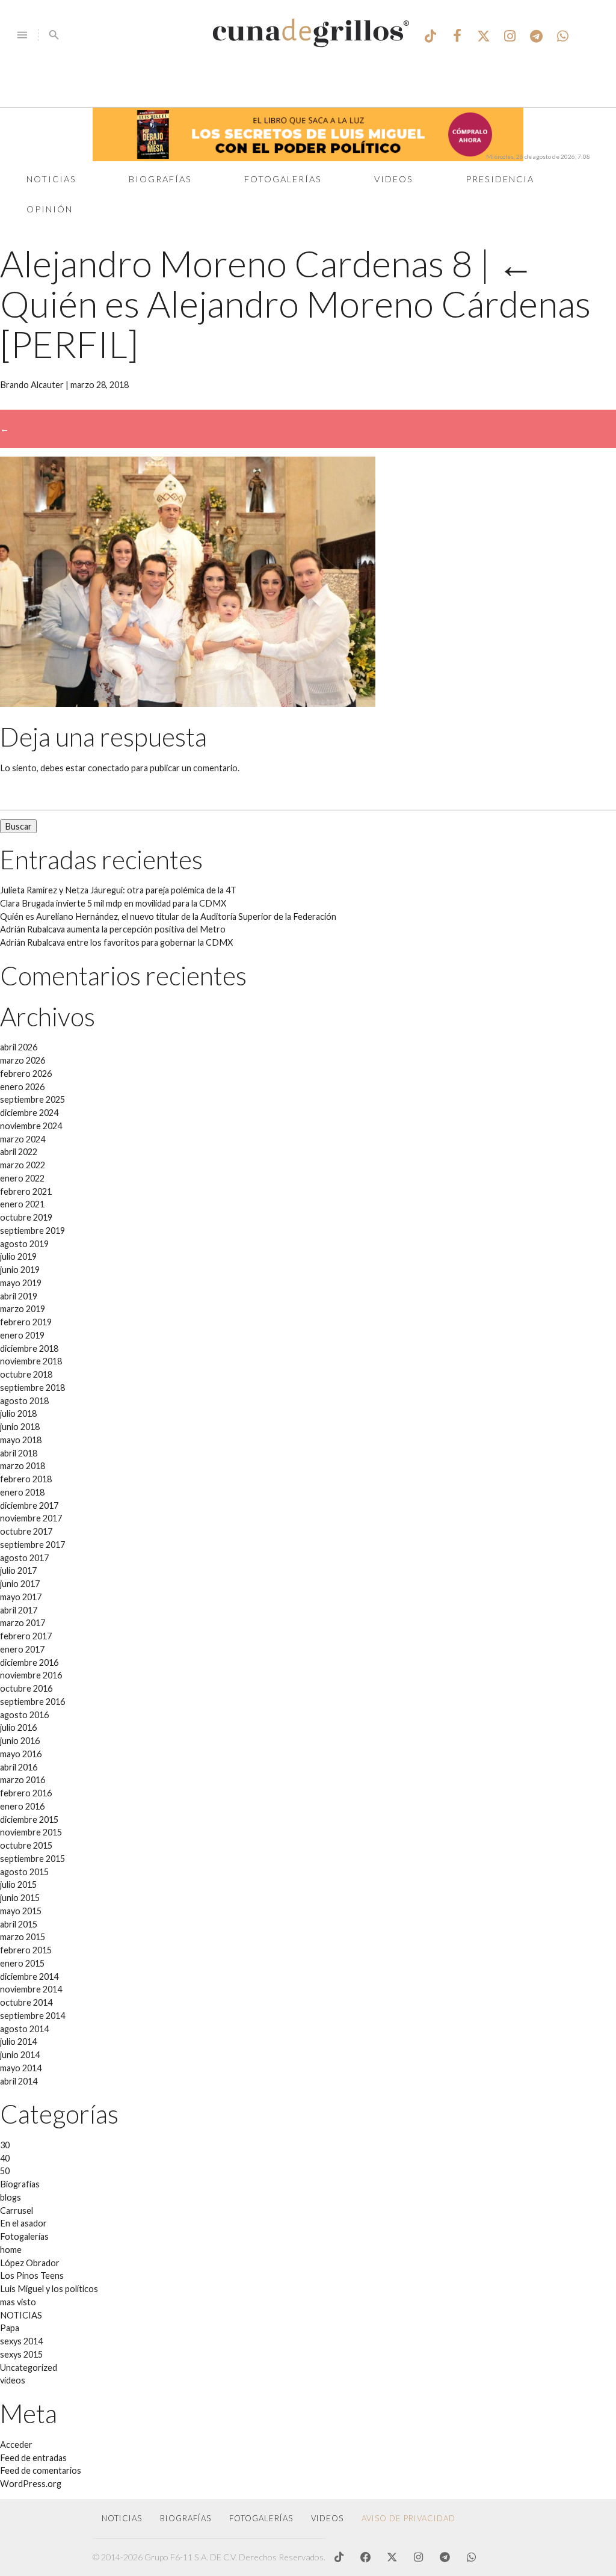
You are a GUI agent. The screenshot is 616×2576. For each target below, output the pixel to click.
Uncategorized (29, 2368)
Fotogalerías (283, 179)
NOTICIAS (21, 2315)
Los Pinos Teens (32, 2276)
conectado (109, 768)
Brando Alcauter (32, 385)
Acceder (16, 2445)
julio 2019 (18, 1256)
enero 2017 (22, 1649)
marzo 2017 (23, 1623)
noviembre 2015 (31, 1832)
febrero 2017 (26, 1636)
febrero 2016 (26, 1793)
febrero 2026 (26, 1074)
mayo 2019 (21, 1283)
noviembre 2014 (31, 1989)
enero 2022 (22, 1178)
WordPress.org (31, 2484)
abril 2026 (19, 1047)
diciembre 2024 (29, 1113)
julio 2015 (18, 1884)
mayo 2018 (21, 1440)
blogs (11, 2197)
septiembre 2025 (32, 1099)
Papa (10, 2328)
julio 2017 (18, 1570)
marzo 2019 (23, 1309)
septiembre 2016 (32, 1702)
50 (5, 2171)
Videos (394, 179)
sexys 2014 (21, 2341)
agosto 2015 (24, 1872)
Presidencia (500, 179)
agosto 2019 (24, 1244)
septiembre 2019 (32, 1231)
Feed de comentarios (41, 2470)
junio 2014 (20, 2055)
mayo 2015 (21, 1911)
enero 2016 (22, 1806)
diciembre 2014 (29, 1977)
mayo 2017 (21, 1597)
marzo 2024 (23, 1139)
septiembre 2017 (32, 1545)
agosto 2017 (24, 1558)
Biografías (160, 179)
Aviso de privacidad (408, 2518)
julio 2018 (18, 1413)
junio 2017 (20, 1584)
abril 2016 (19, 1767)
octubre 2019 (26, 1217)
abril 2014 (19, 2081)
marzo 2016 (23, 1780)
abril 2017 (19, 1610)
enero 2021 (22, 1204)
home (11, 2250)
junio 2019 (20, 1270)
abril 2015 (19, 1924)
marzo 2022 (23, 1165)
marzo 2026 (23, 1060)
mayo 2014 (21, 2068)
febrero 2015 (26, 1950)
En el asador (23, 2223)
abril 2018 (19, 1453)
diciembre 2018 (29, 1348)
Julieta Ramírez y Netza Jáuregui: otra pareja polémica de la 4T (118, 890)
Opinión (50, 209)
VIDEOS (327, 2518)
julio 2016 (18, 1727)
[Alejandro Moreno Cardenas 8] (188, 704)
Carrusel (17, 2211)
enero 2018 (22, 1492)
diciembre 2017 (29, 1505)
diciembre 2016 (29, 1662)
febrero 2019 (26, 1322)
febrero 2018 (26, 1479)
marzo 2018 (23, 1466)
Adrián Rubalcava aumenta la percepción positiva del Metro (113, 929)
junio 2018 (20, 1427)
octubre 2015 (26, 1845)
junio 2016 (20, 1741)
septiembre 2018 (32, 1388)
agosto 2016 (24, 1715)
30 (5, 2145)
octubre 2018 (26, 1374)
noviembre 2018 (31, 1361)
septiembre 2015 (32, 1859)
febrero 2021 (26, 1191)
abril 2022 (19, 1152)
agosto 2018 (24, 1401)
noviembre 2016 (31, 1675)
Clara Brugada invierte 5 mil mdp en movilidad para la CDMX (113, 903)
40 (5, 2158)
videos (13, 2380)
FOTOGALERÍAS (261, 2518)
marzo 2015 (23, 1937)
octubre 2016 (26, 1688)
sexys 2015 (21, 2354)
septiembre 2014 (32, 2016)
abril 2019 (19, 1296)
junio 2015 (20, 1898)
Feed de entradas (33, 2458)
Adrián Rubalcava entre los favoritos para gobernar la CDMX (116, 942)
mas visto (18, 2302)
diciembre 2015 (29, 1820)
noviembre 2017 (31, 1518)
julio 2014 (18, 2041)
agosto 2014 (24, 2029)
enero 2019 (22, 1335)
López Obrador (30, 2263)
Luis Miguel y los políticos (49, 2289)
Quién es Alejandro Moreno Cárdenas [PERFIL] (295, 304)
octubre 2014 (26, 2002)
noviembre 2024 (31, 1126)
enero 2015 (22, 1963)
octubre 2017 (26, 1531)
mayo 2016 (21, 1754)
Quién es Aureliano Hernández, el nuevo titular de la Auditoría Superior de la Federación (168, 917)
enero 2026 (22, 1087)
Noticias (51, 179)
